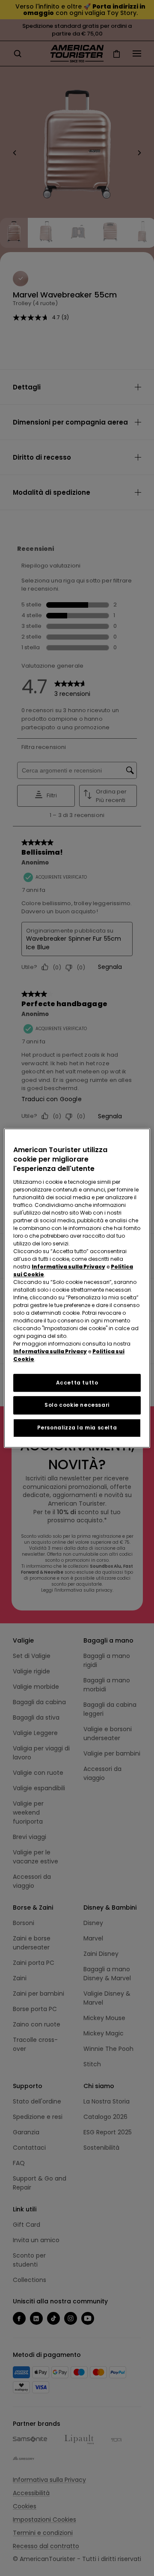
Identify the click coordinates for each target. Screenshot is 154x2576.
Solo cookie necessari (77, 1405)
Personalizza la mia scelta (77, 1428)
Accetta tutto (77, 1383)
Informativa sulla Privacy (68, 1267)
